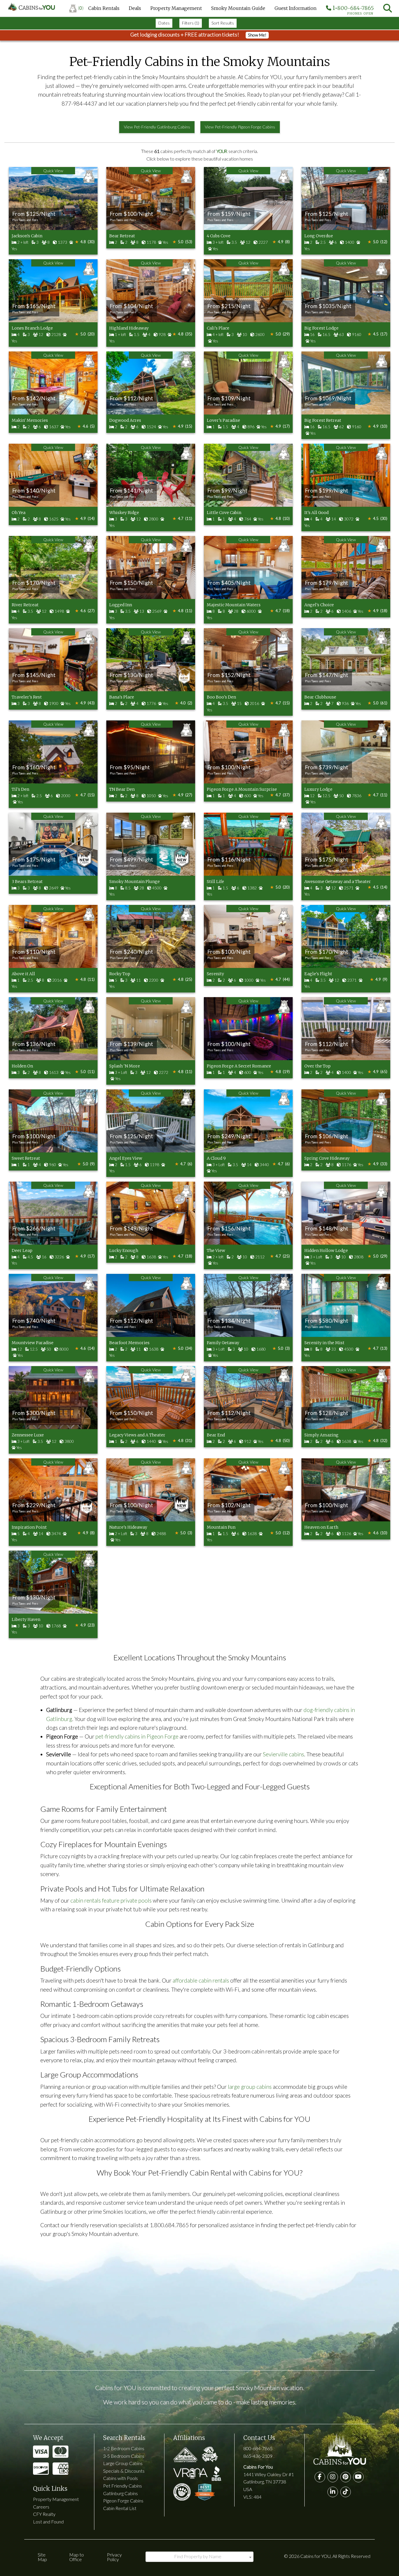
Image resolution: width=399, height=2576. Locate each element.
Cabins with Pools (120, 2478)
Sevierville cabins (283, 1754)
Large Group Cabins (123, 2463)
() (81, 8)
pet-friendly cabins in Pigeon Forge (137, 1736)
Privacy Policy (114, 2557)
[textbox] (199, 2556)
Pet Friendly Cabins (123, 2486)
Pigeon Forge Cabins (123, 2501)
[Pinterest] (346, 2477)
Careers (41, 2507)
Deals (135, 8)
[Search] (388, 8)
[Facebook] (320, 2477)
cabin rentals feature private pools (111, 1900)
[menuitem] (76, 8)
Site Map (42, 2557)
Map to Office (77, 2557)
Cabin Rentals (104, 8)
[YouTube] (358, 2477)
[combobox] (199, 2557)
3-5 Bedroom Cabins (124, 2456)
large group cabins (250, 2087)
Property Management (176, 8)
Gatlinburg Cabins (120, 2493)
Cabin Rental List (120, 2508)
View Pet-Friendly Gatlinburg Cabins (157, 127)
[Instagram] (333, 2477)
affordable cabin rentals (201, 1980)
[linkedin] (333, 2492)
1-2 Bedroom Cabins (124, 2448)
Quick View (53, 171)
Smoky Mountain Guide (238, 8)
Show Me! (257, 35)
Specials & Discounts (124, 2471)
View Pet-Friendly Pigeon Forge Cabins (240, 127)
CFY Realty (44, 2514)
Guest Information (296, 8)
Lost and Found (48, 2522)
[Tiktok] (346, 2492)
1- (353, 9)
